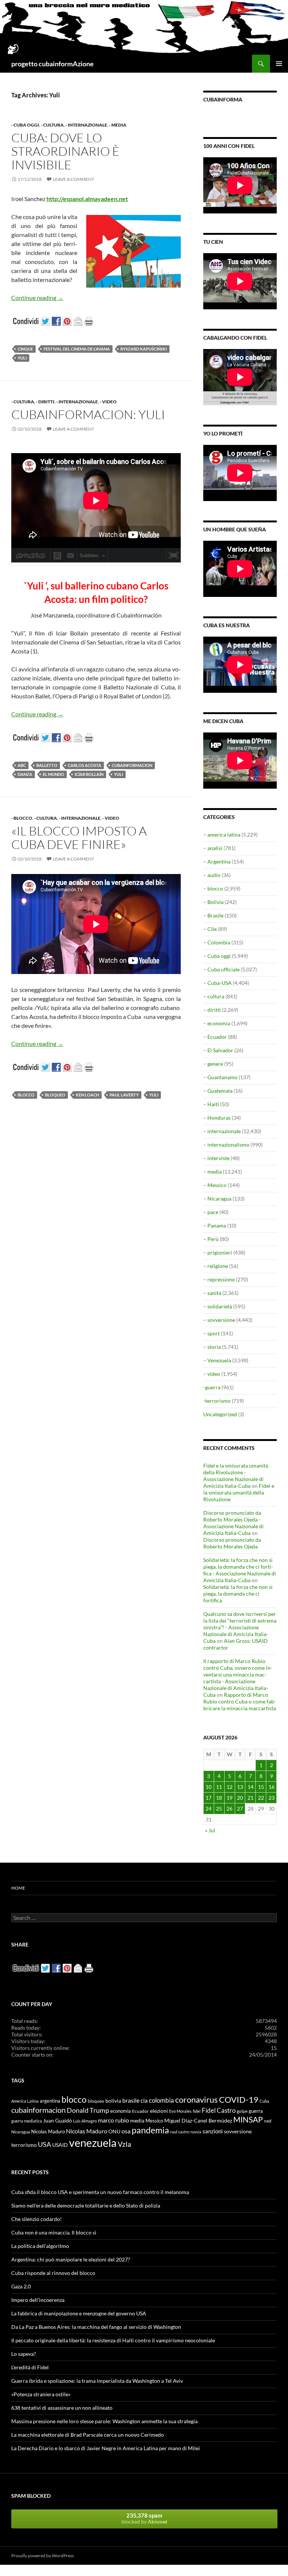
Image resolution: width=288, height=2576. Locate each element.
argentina (50, 2101)
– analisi (213, 848)
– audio (212, 875)
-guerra (212, 1387)
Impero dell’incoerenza (38, 2300)
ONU (114, 2131)
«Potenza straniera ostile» (41, 2394)
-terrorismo (217, 1401)
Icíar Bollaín (89, 774)
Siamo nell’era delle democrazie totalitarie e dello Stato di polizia (86, 2205)
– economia (217, 1023)
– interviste (216, 1158)
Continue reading (37, 298)
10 (208, 1787)
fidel (197, 2111)
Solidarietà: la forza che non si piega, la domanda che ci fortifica (238, 1594)
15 (261, 1787)
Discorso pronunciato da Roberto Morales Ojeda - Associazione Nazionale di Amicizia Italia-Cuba (233, 1523)
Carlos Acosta (85, 765)
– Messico (215, 1185)
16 (271, 1787)
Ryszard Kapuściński (144, 349)
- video (108, 402)
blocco (26, 1095)
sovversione (238, 2131)
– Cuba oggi (217, 956)
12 (229, 1787)
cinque (25, 349)
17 (208, 1798)
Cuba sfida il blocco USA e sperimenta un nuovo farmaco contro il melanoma (100, 2192)
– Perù (211, 1239)
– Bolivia (213, 902)
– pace (211, 1212)
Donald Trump (88, 2110)
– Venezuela (217, 1360)
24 (208, 1809)
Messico (154, 2121)
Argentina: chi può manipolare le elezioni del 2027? (71, 2259)
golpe (242, 2111)
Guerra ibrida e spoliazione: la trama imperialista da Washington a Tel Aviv (97, 2381)
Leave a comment (73, 179)
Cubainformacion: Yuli (88, 414)
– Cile (210, 929)
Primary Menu (279, 64)
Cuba (264, 2101)
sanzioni (213, 2131)
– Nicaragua (217, 1199)
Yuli (22, 358)
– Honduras (217, 1118)
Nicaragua (21, 2132)
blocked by (144, 2518)
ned (268, 2121)
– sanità (212, 1293)
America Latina (25, 2101)
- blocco (22, 818)
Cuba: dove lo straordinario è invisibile (65, 151)
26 (229, 1809)
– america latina (222, 835)
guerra (256, 2111)
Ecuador (140, 2111)
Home (18, 1888)
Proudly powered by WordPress (43, 2556)
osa (126, 2131)
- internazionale (86, 125)
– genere (213, 1064)
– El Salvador (218, 1050)
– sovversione (219, 1320)
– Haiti (211, 1104)
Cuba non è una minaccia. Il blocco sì (54, 2232)
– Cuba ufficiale (221, 969)
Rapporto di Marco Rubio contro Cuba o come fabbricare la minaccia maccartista (240, 1701)
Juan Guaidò (58, 2121)
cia (144, 2100)
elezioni (159, 2111)
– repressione (219, 1279)
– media (212, 1172)
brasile (131, 2100)
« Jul (210, 1830)
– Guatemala (218, 1091)
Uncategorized (220, 1414)
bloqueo (55, 1095)
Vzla (124, 2144)
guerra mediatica (27, 2121)
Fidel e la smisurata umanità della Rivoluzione (239, 1492)
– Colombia (217, 942)
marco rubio (113, 2120)
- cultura (52, 125)
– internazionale (222, 1131)
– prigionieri (218, 1252)
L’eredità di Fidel (30, 2367)
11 (219, 1787)
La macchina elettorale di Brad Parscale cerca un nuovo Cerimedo (88, 2435)
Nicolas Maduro (48, 2132)
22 (261, 1798)
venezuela (93, 2143)
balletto (47, 765)
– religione (216, 1266)
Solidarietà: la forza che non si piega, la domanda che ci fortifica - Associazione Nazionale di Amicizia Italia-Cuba (240, 1570)
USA (44, 2144)
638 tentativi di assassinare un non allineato (62, 2408)
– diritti (212, 1010)
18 (219, 1798)
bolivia (113, 2101)
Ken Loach (87, 1095)
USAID (60, 2145)
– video (212, 1374)
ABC (22, 765)
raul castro (180, 2132)
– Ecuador (215, 1037)
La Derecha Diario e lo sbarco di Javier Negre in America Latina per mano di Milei (106, 2448)
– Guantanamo (220, 1077)
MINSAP (248, 2119)
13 (240, 1787)
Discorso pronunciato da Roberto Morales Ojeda (232, 1543)
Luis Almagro (85, 2121)
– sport (211, 1333)
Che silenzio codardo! (37, 2219)
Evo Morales (180, 2111)
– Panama (215, 1225)
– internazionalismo (226, 1145)
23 (271, 1798)
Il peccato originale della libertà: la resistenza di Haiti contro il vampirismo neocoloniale (113, 2340)
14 (250, 1787)
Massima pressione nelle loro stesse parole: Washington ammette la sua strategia (104, 2421)
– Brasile (213, 915)
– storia (212, 1347)
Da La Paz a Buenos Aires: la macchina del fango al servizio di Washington (96, 2327)
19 (229, 1798)
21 (250, 1798)
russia (196, 2132)
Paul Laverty (124, 1095)
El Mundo (53, 774)
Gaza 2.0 (21, 2286)
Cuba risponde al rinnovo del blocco (53, 2273)
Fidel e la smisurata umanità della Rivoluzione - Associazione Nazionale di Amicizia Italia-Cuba (236, 1476)
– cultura (214, 996)
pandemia (150, 2130)
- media (118, 125)
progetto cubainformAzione (52, 64)
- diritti (45, 402)
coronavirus (196, 2099)
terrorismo (24, 2145)
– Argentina (217, 861)
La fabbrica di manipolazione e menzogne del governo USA (79, 2313)
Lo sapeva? (24, 2354)
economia (121, 2111)
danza (25, 774)
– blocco (213, 888)
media (137, 2121)
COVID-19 (239, 2099)
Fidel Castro (219, 2110)
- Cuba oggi (25, 125)
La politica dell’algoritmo (40, 2246)
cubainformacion (132, 765)
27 (240, 1809)
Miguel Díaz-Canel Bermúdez (198, 2120)
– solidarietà (218, 1306)
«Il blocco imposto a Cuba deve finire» (79, 838)
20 (240, 1798)
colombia (161, 2100)
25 (219, 1809)
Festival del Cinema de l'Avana (77, 349)
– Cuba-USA (217, 983)
